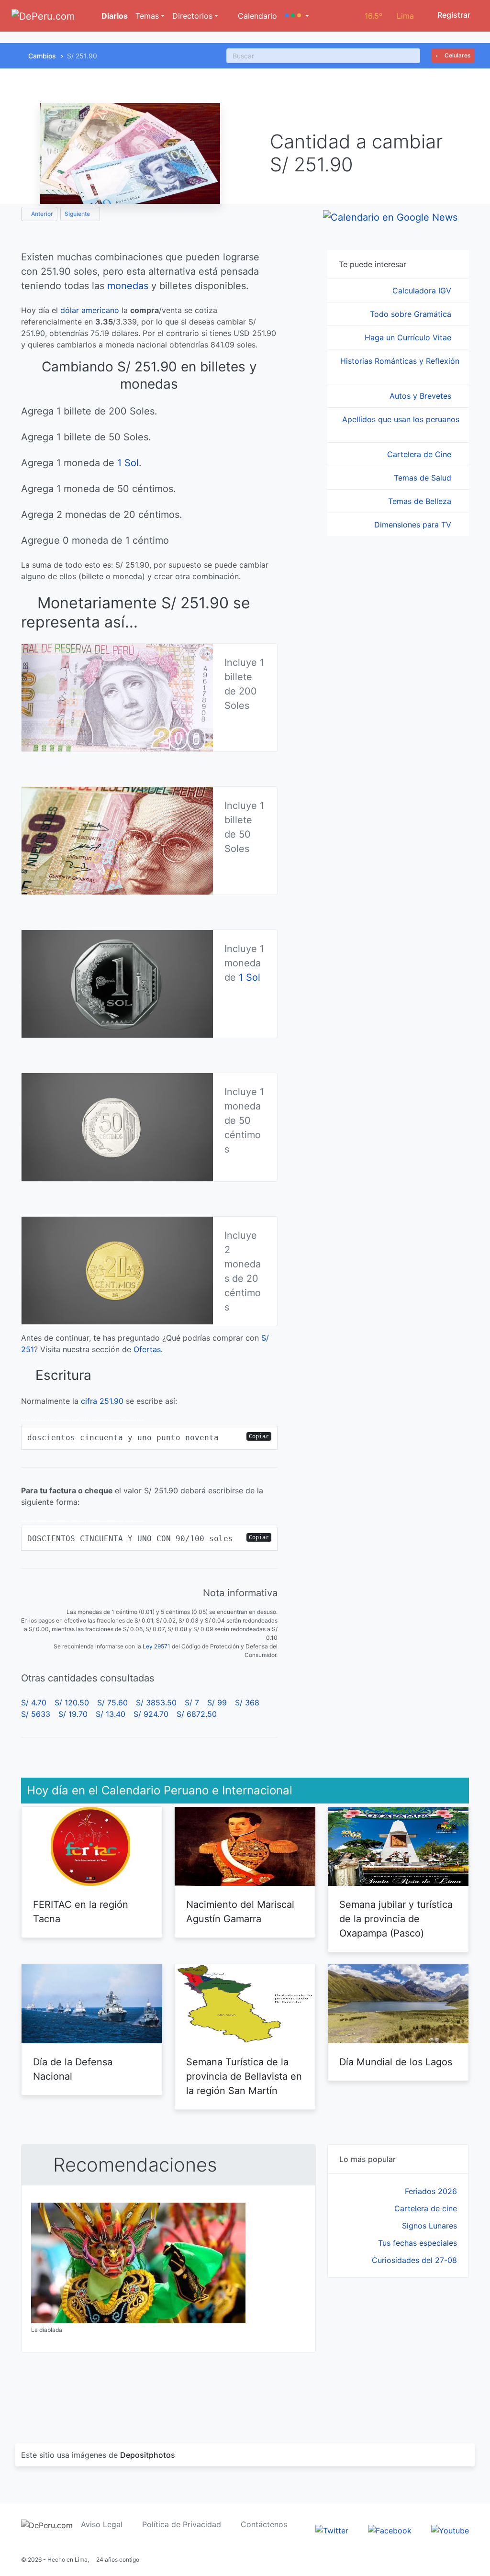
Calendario (256, 16)
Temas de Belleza (421, 501)
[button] (297, 16)
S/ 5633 (36, 1714)
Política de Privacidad (182, 2524)
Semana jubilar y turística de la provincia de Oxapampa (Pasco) (396, 1919)
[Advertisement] (398, 2349)
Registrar (453, 15)
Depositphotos (148, 2455)
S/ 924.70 (151, 1714)
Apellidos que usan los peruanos (401, 419)
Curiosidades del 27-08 (414, 2260)
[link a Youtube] (450, 2530)
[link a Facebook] (390, 2530)
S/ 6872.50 (197, 1714)
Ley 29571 (156, 1646)
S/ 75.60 (112, 1702)
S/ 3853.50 (156, 1702)
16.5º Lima (389, 16)
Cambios (42, 56)
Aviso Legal (102, 2524)
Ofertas (147, 1349)
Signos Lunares (429, 2226)
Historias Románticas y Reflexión (400, 361)
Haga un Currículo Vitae (409, 337)
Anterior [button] (41, 214)
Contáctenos (264, 2524)
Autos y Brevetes (422, 396)
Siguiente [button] (78, 214)
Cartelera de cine (426, 2208)
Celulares (457, 55)
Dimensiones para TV (414, 525)
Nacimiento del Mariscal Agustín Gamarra (240, 1912)
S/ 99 (217, 1702)
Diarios (114, 16)
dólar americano (90, 310)
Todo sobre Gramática (412, 314)
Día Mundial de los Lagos (396, 2062)
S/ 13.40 (111, 1714)
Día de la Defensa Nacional (73, 2069)
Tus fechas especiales (418, 2243)
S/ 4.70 (34, 1702)
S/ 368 (247, 1702)
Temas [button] (147, 16)
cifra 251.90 (102, 1401)
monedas (128, 286)
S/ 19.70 (73, 1714)
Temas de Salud (424, 478)
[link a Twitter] (332, 2530)
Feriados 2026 (431, 2191)
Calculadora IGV (423, 291)
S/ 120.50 (72, 1702)
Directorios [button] (192, 16)
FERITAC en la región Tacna (81, 1912)
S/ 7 (192, 1702)
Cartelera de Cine (420, 454)
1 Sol (128, 463)
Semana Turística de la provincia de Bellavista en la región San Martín (244, 2076)
